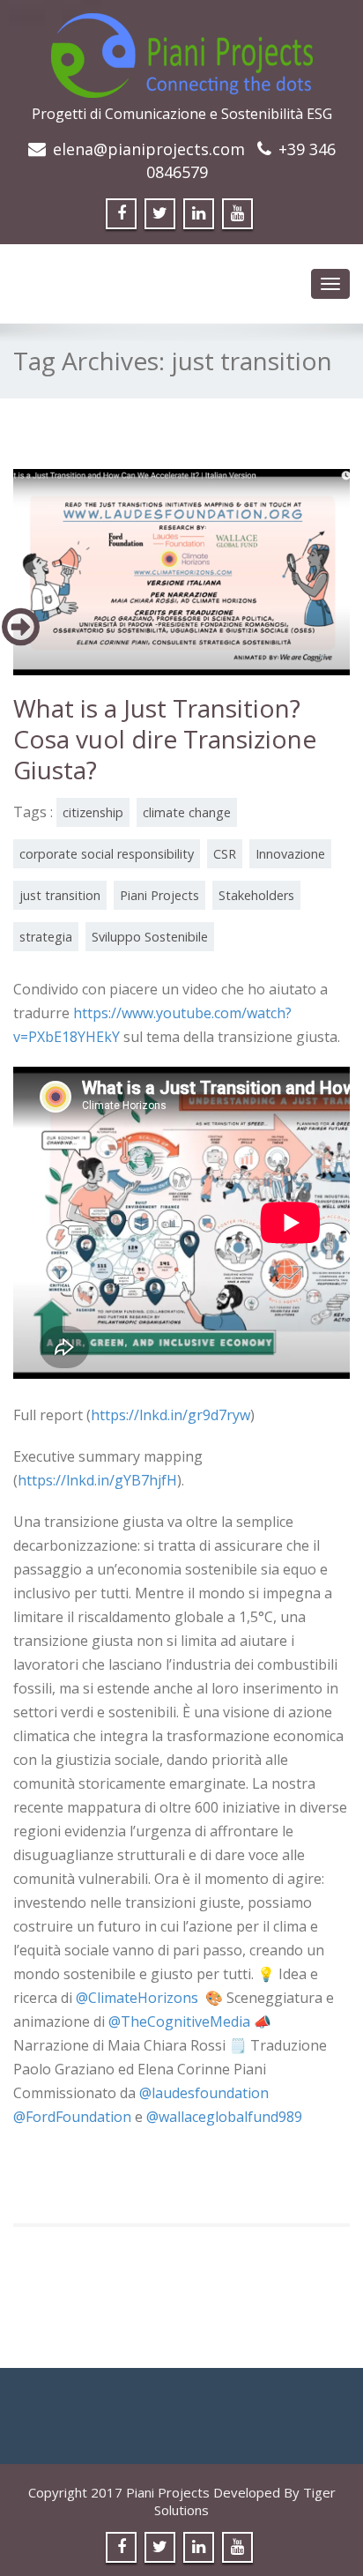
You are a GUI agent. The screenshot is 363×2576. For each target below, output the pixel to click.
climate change (187, 812)
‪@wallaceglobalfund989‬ (224, 2117)
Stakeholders (256, 895)
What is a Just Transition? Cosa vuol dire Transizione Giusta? (165, 739)
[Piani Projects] (182, 50)
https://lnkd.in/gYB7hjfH (97, 1480)
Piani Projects (159, 895)
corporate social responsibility (107, 854)
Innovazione (290, 854)
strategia (46, 937)
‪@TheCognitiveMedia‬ (179, 2021)
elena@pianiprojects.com (149, 149)
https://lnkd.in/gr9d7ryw (170, 1415)
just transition (60, 895)
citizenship (93, 812)
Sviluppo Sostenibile (150, 937)
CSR (225, 854)
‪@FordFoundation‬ (72, 2117)
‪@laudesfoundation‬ (204, 2093)
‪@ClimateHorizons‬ (137, 1998)
